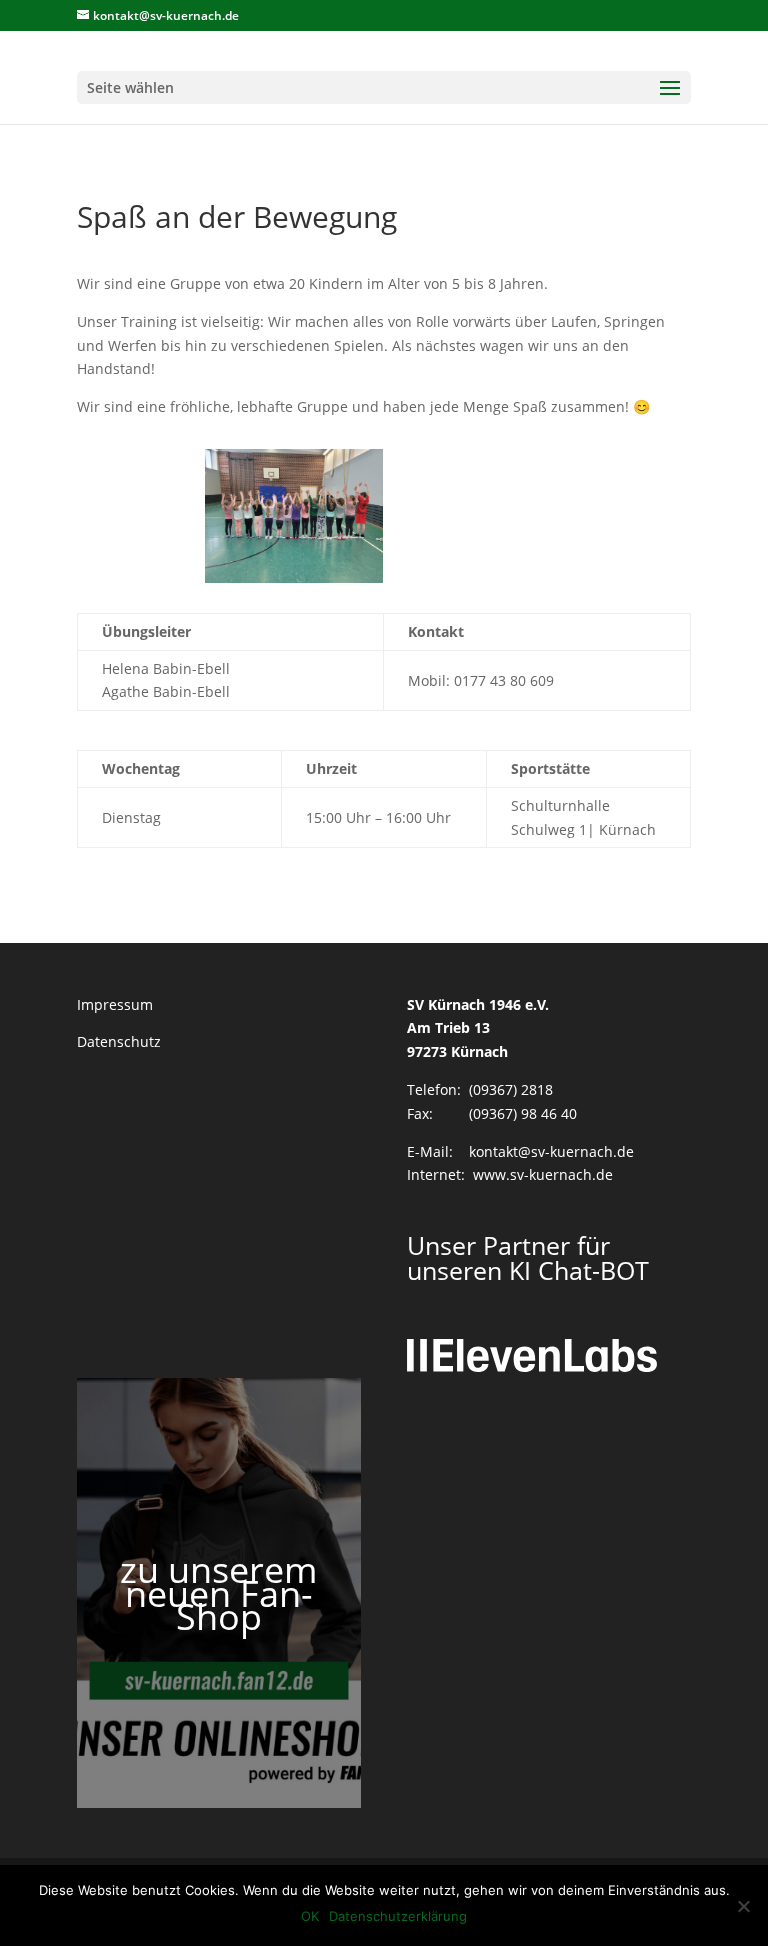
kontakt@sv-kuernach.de (551, 1151)
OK (310, 1916)
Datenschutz (119, 1041)
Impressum (115, 1004)
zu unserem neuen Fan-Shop (218, 1593)
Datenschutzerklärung (398, 1916)
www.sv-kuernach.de (543, 1174)
